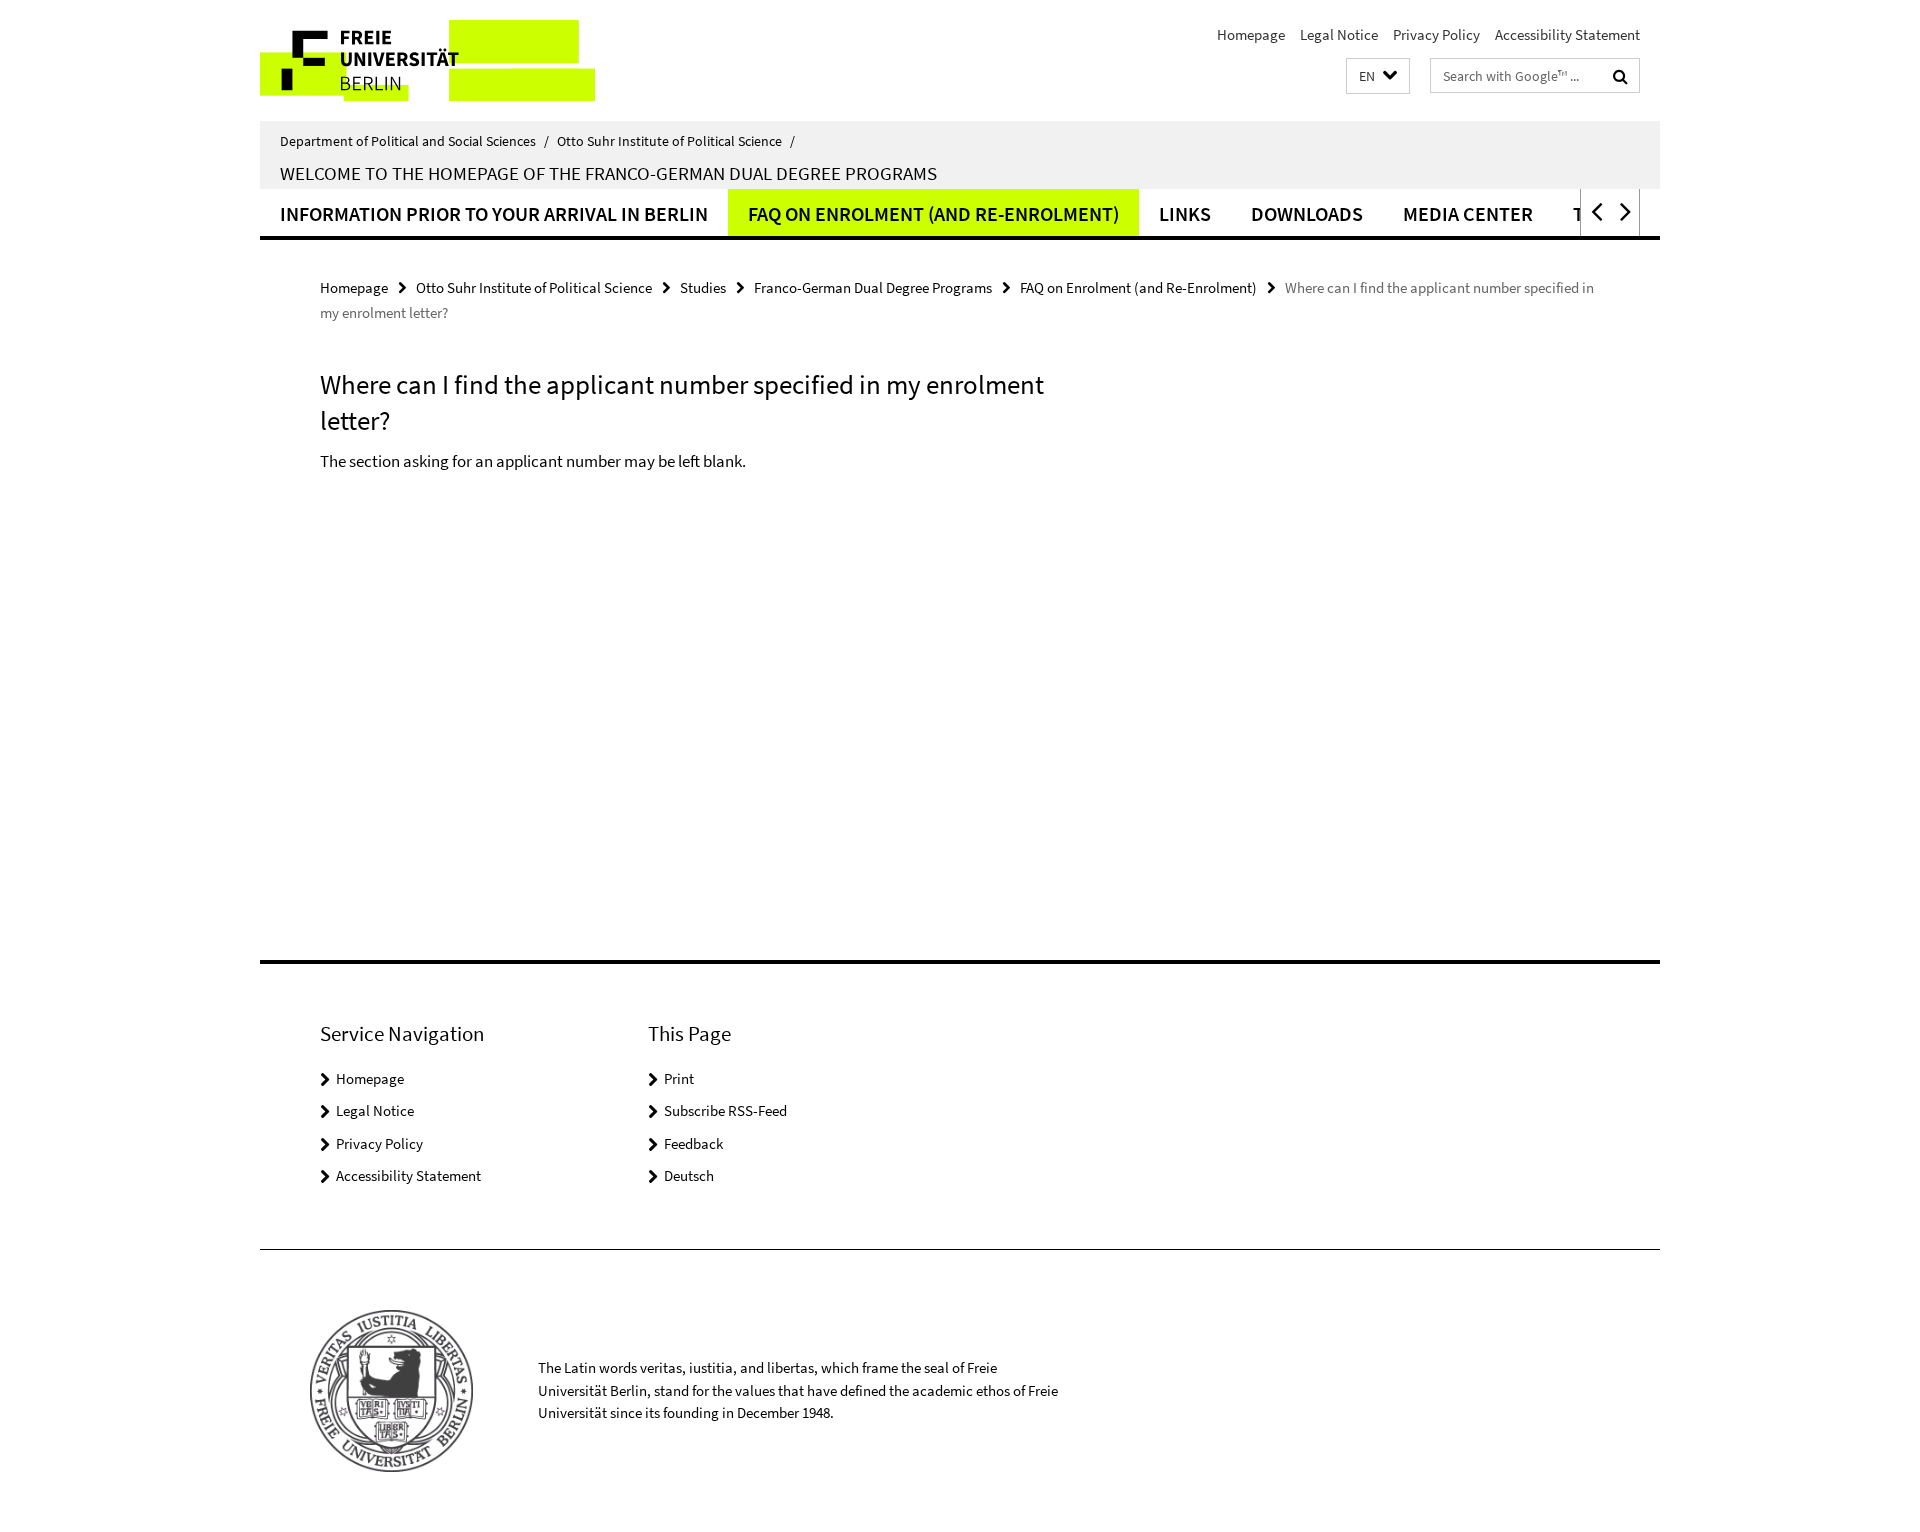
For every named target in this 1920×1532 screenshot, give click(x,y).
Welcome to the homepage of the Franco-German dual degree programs (608, 173)
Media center (1468, 213)
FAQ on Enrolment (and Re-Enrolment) (933, 213)
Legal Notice (1339, 34)
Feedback (693, 1143)
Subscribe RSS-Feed (725, 1110)
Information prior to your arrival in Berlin (494, 213)
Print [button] (679, 1078)
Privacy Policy (1436, 34)
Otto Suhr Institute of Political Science (676, 141)
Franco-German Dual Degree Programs (873, 287)
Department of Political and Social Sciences (414, 141)
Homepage (1251, 34)
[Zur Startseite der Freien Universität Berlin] (427, 60)
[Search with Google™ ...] (1620, 76)
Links (1185, 213)
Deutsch (689, 1175)
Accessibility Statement (1567, 34)
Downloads (1307, 213)
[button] (1378, 76)
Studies (703, 287)
